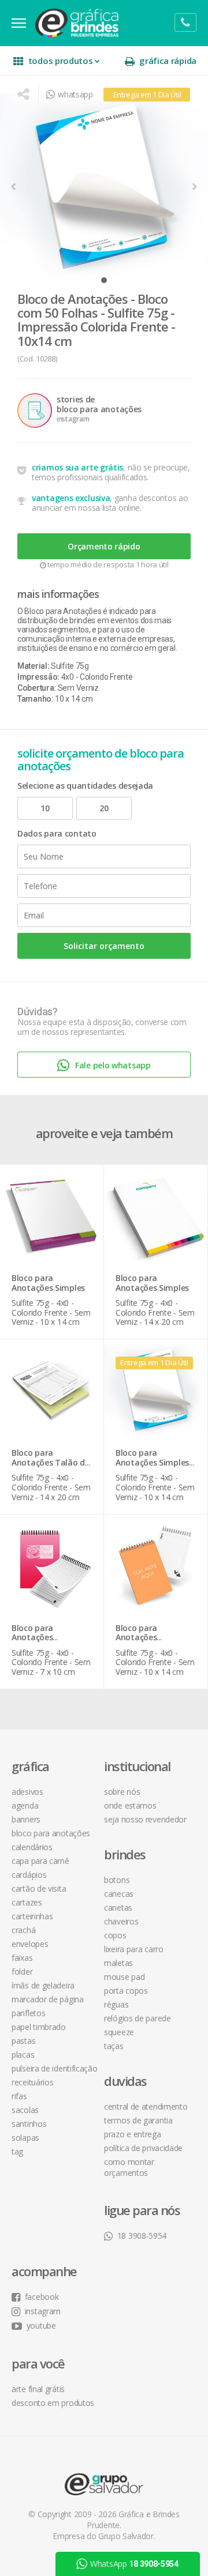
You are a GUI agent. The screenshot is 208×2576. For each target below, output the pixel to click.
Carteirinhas (32, 1916)
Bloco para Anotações (51, 1833)
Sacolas (25, 2110)
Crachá (23, 1930)
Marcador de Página (48, 1999)
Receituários (32, 2082)
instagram (43, 2311)
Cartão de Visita (39, 1888)
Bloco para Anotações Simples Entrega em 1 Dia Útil (152, 1467)
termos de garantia (138, 2120)
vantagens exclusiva (71, 498)
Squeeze (119, 2032)
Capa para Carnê (40, 1861)
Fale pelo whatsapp (113, 1065)
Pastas (23, 2041)
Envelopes (30, 1944)
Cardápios (29, 1875)
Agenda (25, 1805)
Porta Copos (126, 1991)
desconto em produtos (53, 2403)
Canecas (119, 1894)
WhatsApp (134, 2564)
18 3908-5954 (142, 2236)
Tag (17, 2151)
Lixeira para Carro (134, 1949)
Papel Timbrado (39, 2027)
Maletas (118, 1963)
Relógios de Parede (138, 2018)
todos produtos (61, 61)
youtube (41, 2325)
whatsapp (75, 94)
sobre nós (122, 1792)
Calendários (32, 1847)
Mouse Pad (124, 1977)
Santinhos (29, 2124)
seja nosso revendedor (145, 1819)
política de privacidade (143, 2148)
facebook (42, 2297)
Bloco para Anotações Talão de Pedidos (51, 1462)
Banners (26, 1819)
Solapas (25, 2138)
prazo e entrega (133, 2134)
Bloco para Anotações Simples (48, 1283)
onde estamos (130, 1805)
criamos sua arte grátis (77, 467)
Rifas (19, 2096)
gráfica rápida (168, 61)
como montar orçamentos (129, 2167)
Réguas (116, 2004)
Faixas (22, 1958)
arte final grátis (38, 2389)
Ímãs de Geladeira (43, 1985)
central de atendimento (146, 2106)
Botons (117, 1880)
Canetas (118, 1907)
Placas (23, 2055)
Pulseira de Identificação (55, 2068)
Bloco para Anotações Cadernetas (34, 1638)
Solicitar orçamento (104, 946)
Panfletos (28, 2013)
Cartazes (27, 1902)
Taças (114, 2046)
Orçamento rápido (104, 546)
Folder (22, 1971)
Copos (115, 1935)
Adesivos (27, 1792)
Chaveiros (121, 1921)
